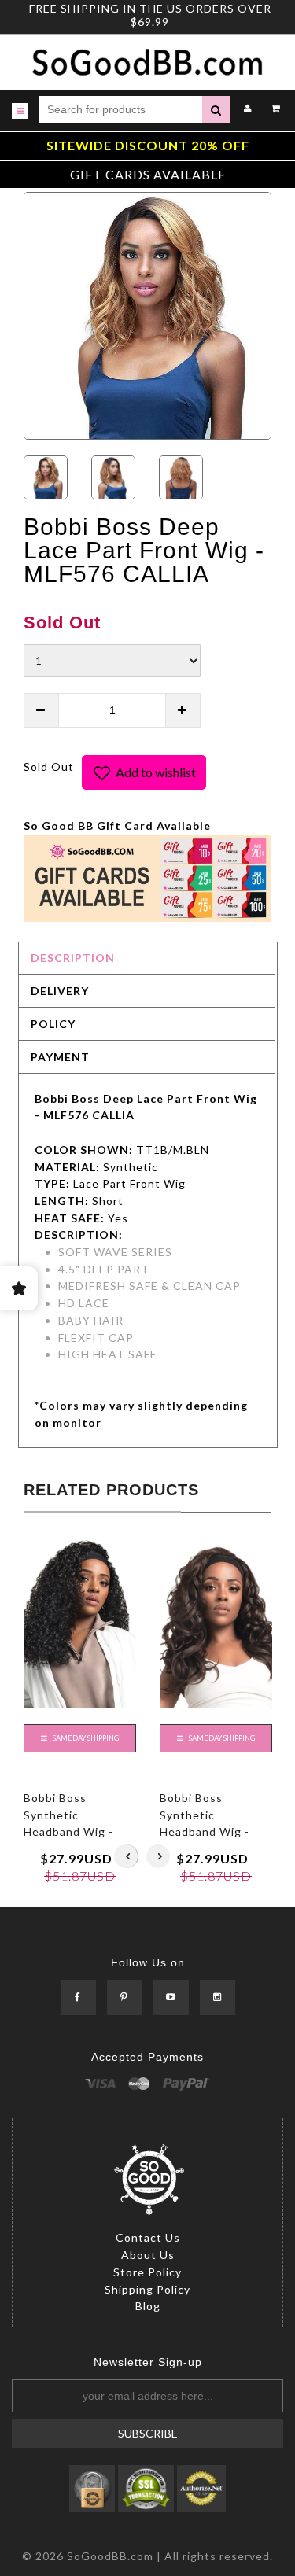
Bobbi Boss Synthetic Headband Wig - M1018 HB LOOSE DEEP (210, 1832)
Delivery (60, 991)
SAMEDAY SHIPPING (85, 1738)
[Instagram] (218, 1998)
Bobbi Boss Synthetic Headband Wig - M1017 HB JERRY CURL (72, 1832)
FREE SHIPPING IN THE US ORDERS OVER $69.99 (150, 15)
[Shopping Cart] (272, 108)
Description (73, 958)
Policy (53, 1024)
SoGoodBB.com (110, 2556)
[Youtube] (171, 1998)
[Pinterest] (125, 1998)
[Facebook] (78, 1998)
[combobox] (121, 110)
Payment (60, 1057)
